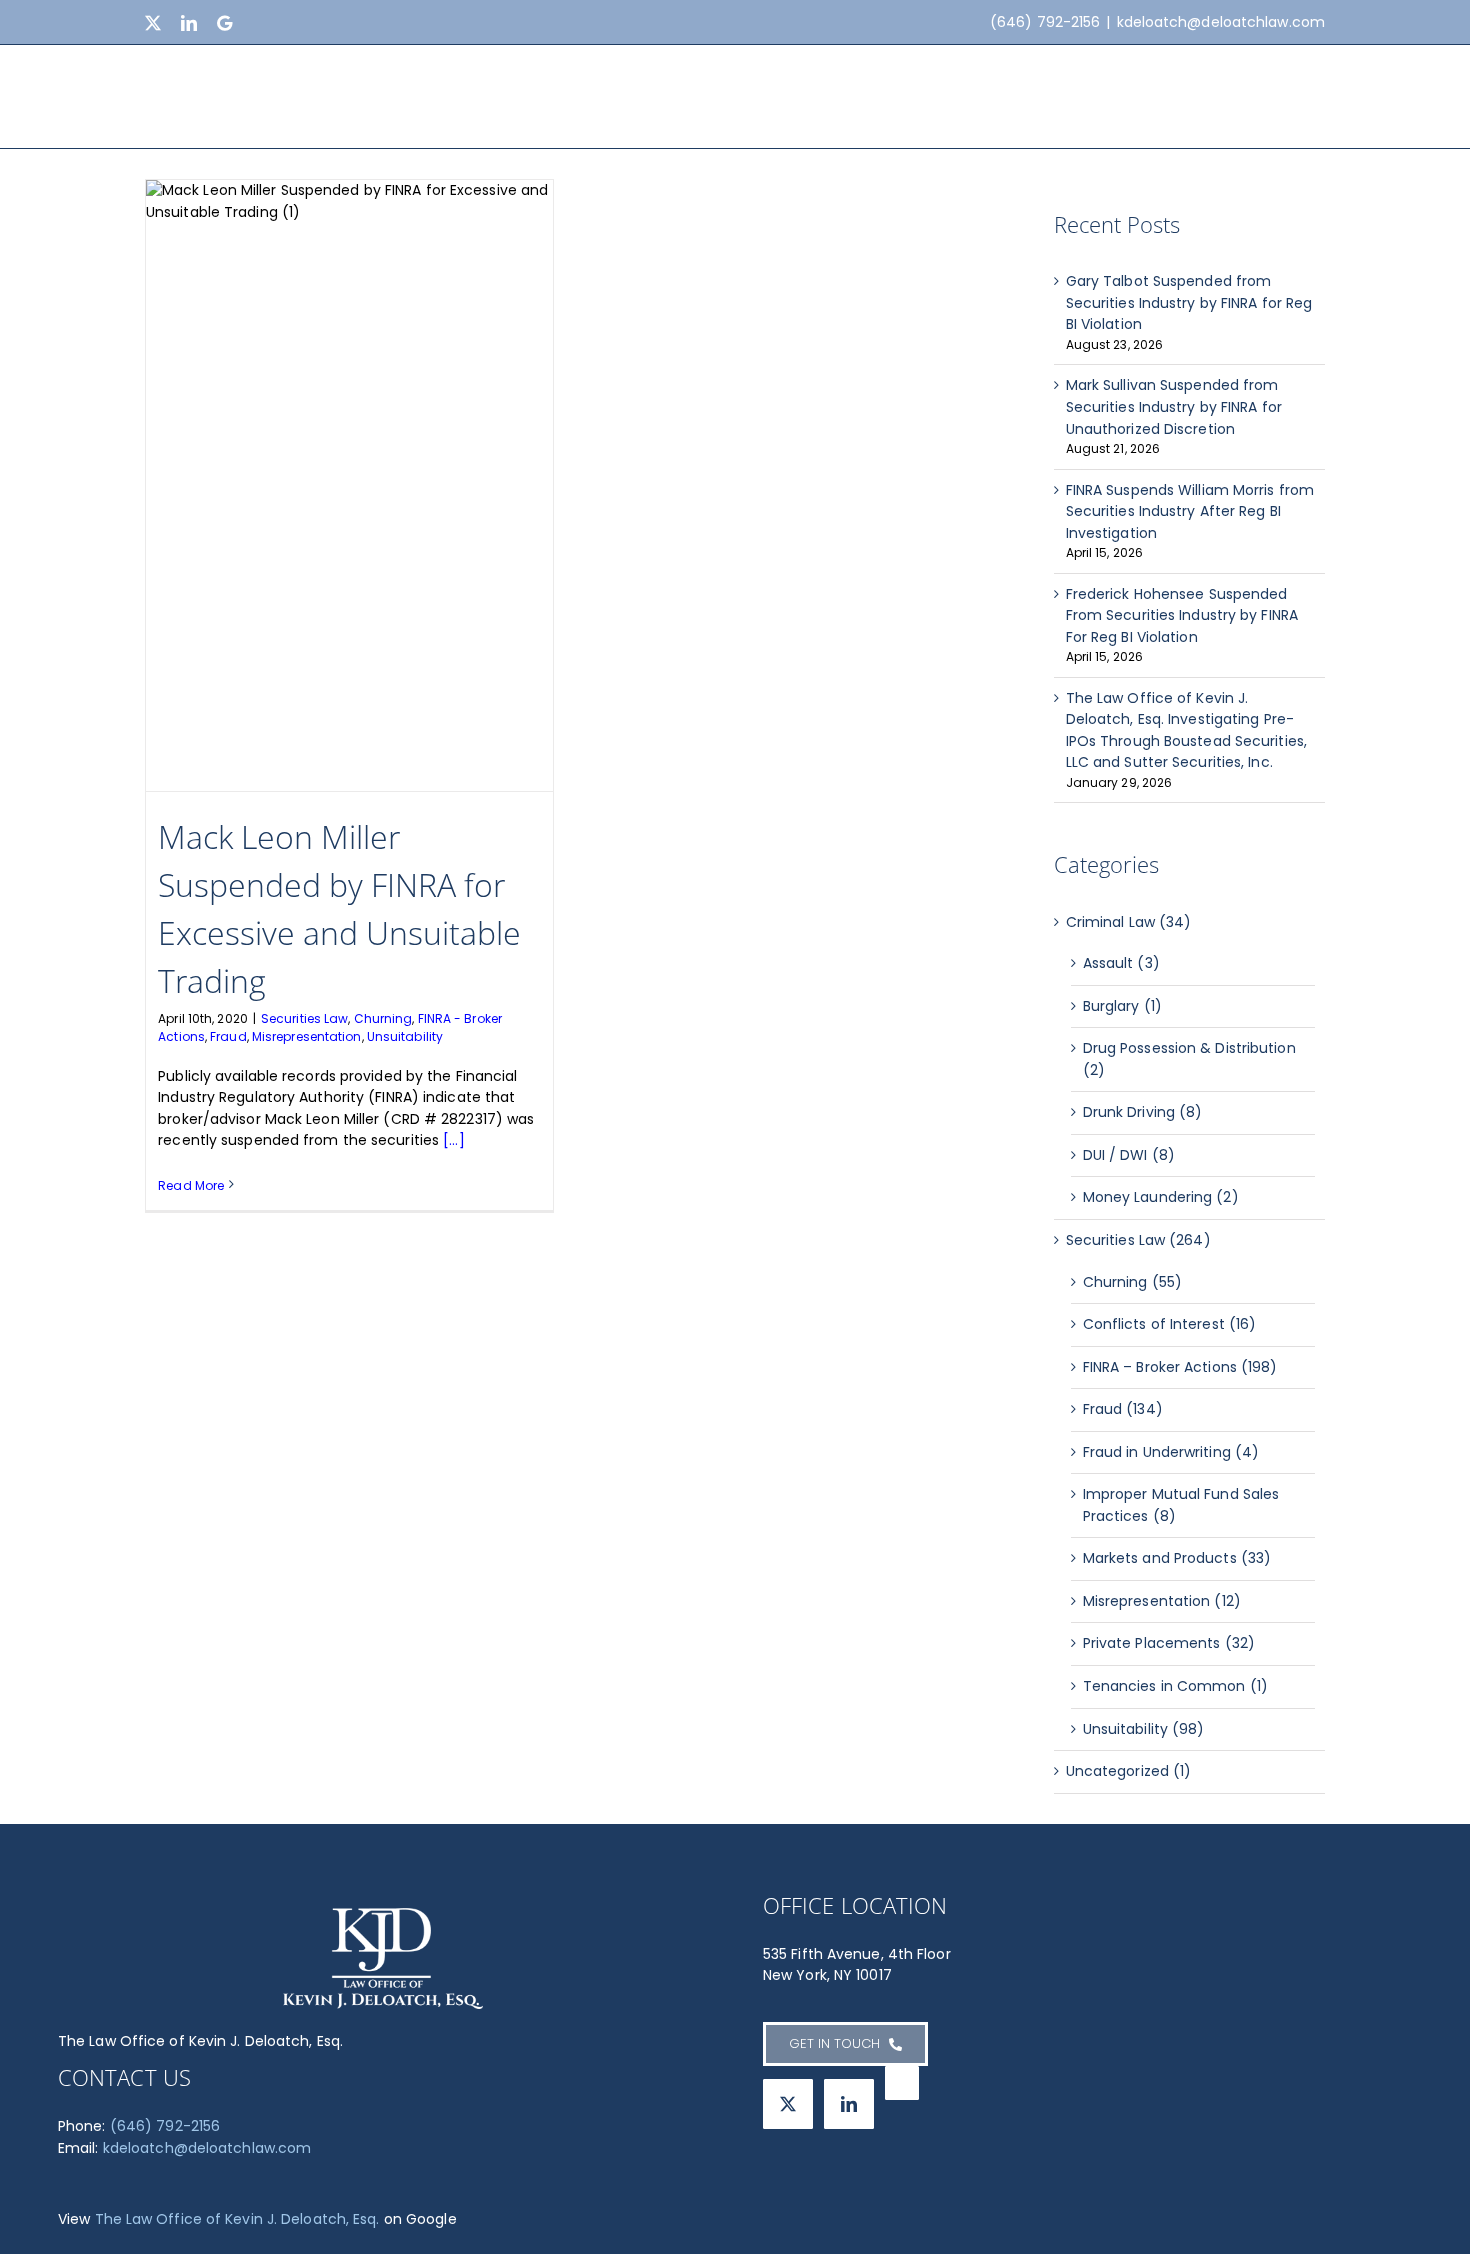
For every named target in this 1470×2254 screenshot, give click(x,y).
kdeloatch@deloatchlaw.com (1221, 22)
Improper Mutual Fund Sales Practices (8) (1181, 1505)
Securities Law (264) (1138, 1240)
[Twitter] (788, 2104)
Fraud (228, 1036)
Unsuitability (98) (1144, 1729)
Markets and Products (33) (1177, 1558)
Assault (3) (1121, 963)
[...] (454, 1140)
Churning (383, 1018)
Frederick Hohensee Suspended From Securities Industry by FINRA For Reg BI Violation (1182, 615)
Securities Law (304, 1018)
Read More (191, 1185)
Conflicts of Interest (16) (1170, 1324)
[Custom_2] (902, 2083)
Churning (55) (1132, 1282)
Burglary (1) (1122, 1006)
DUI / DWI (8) (1129, 1155)
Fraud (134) (1123, 1409)
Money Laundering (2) (1161, 1197)
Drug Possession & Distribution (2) (1189, 1059)
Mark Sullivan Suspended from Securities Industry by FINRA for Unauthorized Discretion (1174, 406)
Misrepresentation (307, 1036)
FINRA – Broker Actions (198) (1180, 1367)
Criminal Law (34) (1129, 922)
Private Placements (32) (1169, 1643)
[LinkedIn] (849, 2104)
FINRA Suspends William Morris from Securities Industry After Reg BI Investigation (1190, 511)
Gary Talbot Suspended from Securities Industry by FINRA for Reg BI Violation (1189, 302)
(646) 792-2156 (165, 2126)
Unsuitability (405, 1036)
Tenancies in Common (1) (1175, 1686)
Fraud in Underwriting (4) (1171, 1452)
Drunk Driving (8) (1143, 1112)
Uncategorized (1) (1129, 1771)
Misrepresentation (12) (1162, 1601)
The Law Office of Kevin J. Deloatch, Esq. (237, 2219)
